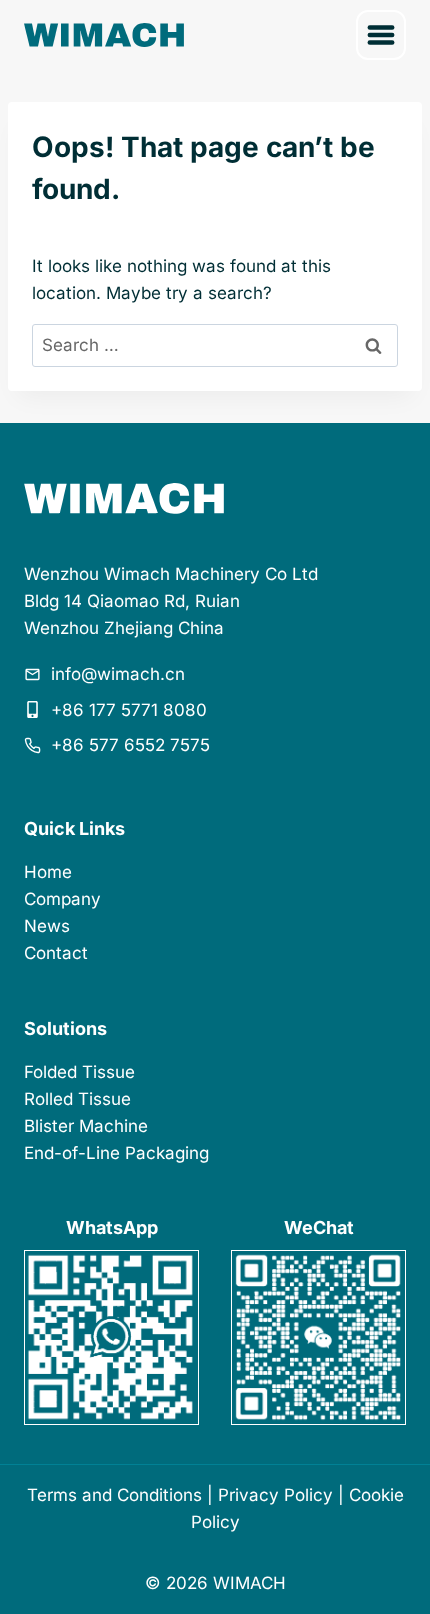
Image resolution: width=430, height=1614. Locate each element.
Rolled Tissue (77, 1099)
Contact (56, 953)
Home (48, 872)
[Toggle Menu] (381, 35)
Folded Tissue (79, 1072)
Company (62, 899)
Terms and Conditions (114, 1495)
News (47, 926)
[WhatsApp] (111, 1337)
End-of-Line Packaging (116, 1153)
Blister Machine (86, 1126)
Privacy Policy (275, 1495)
